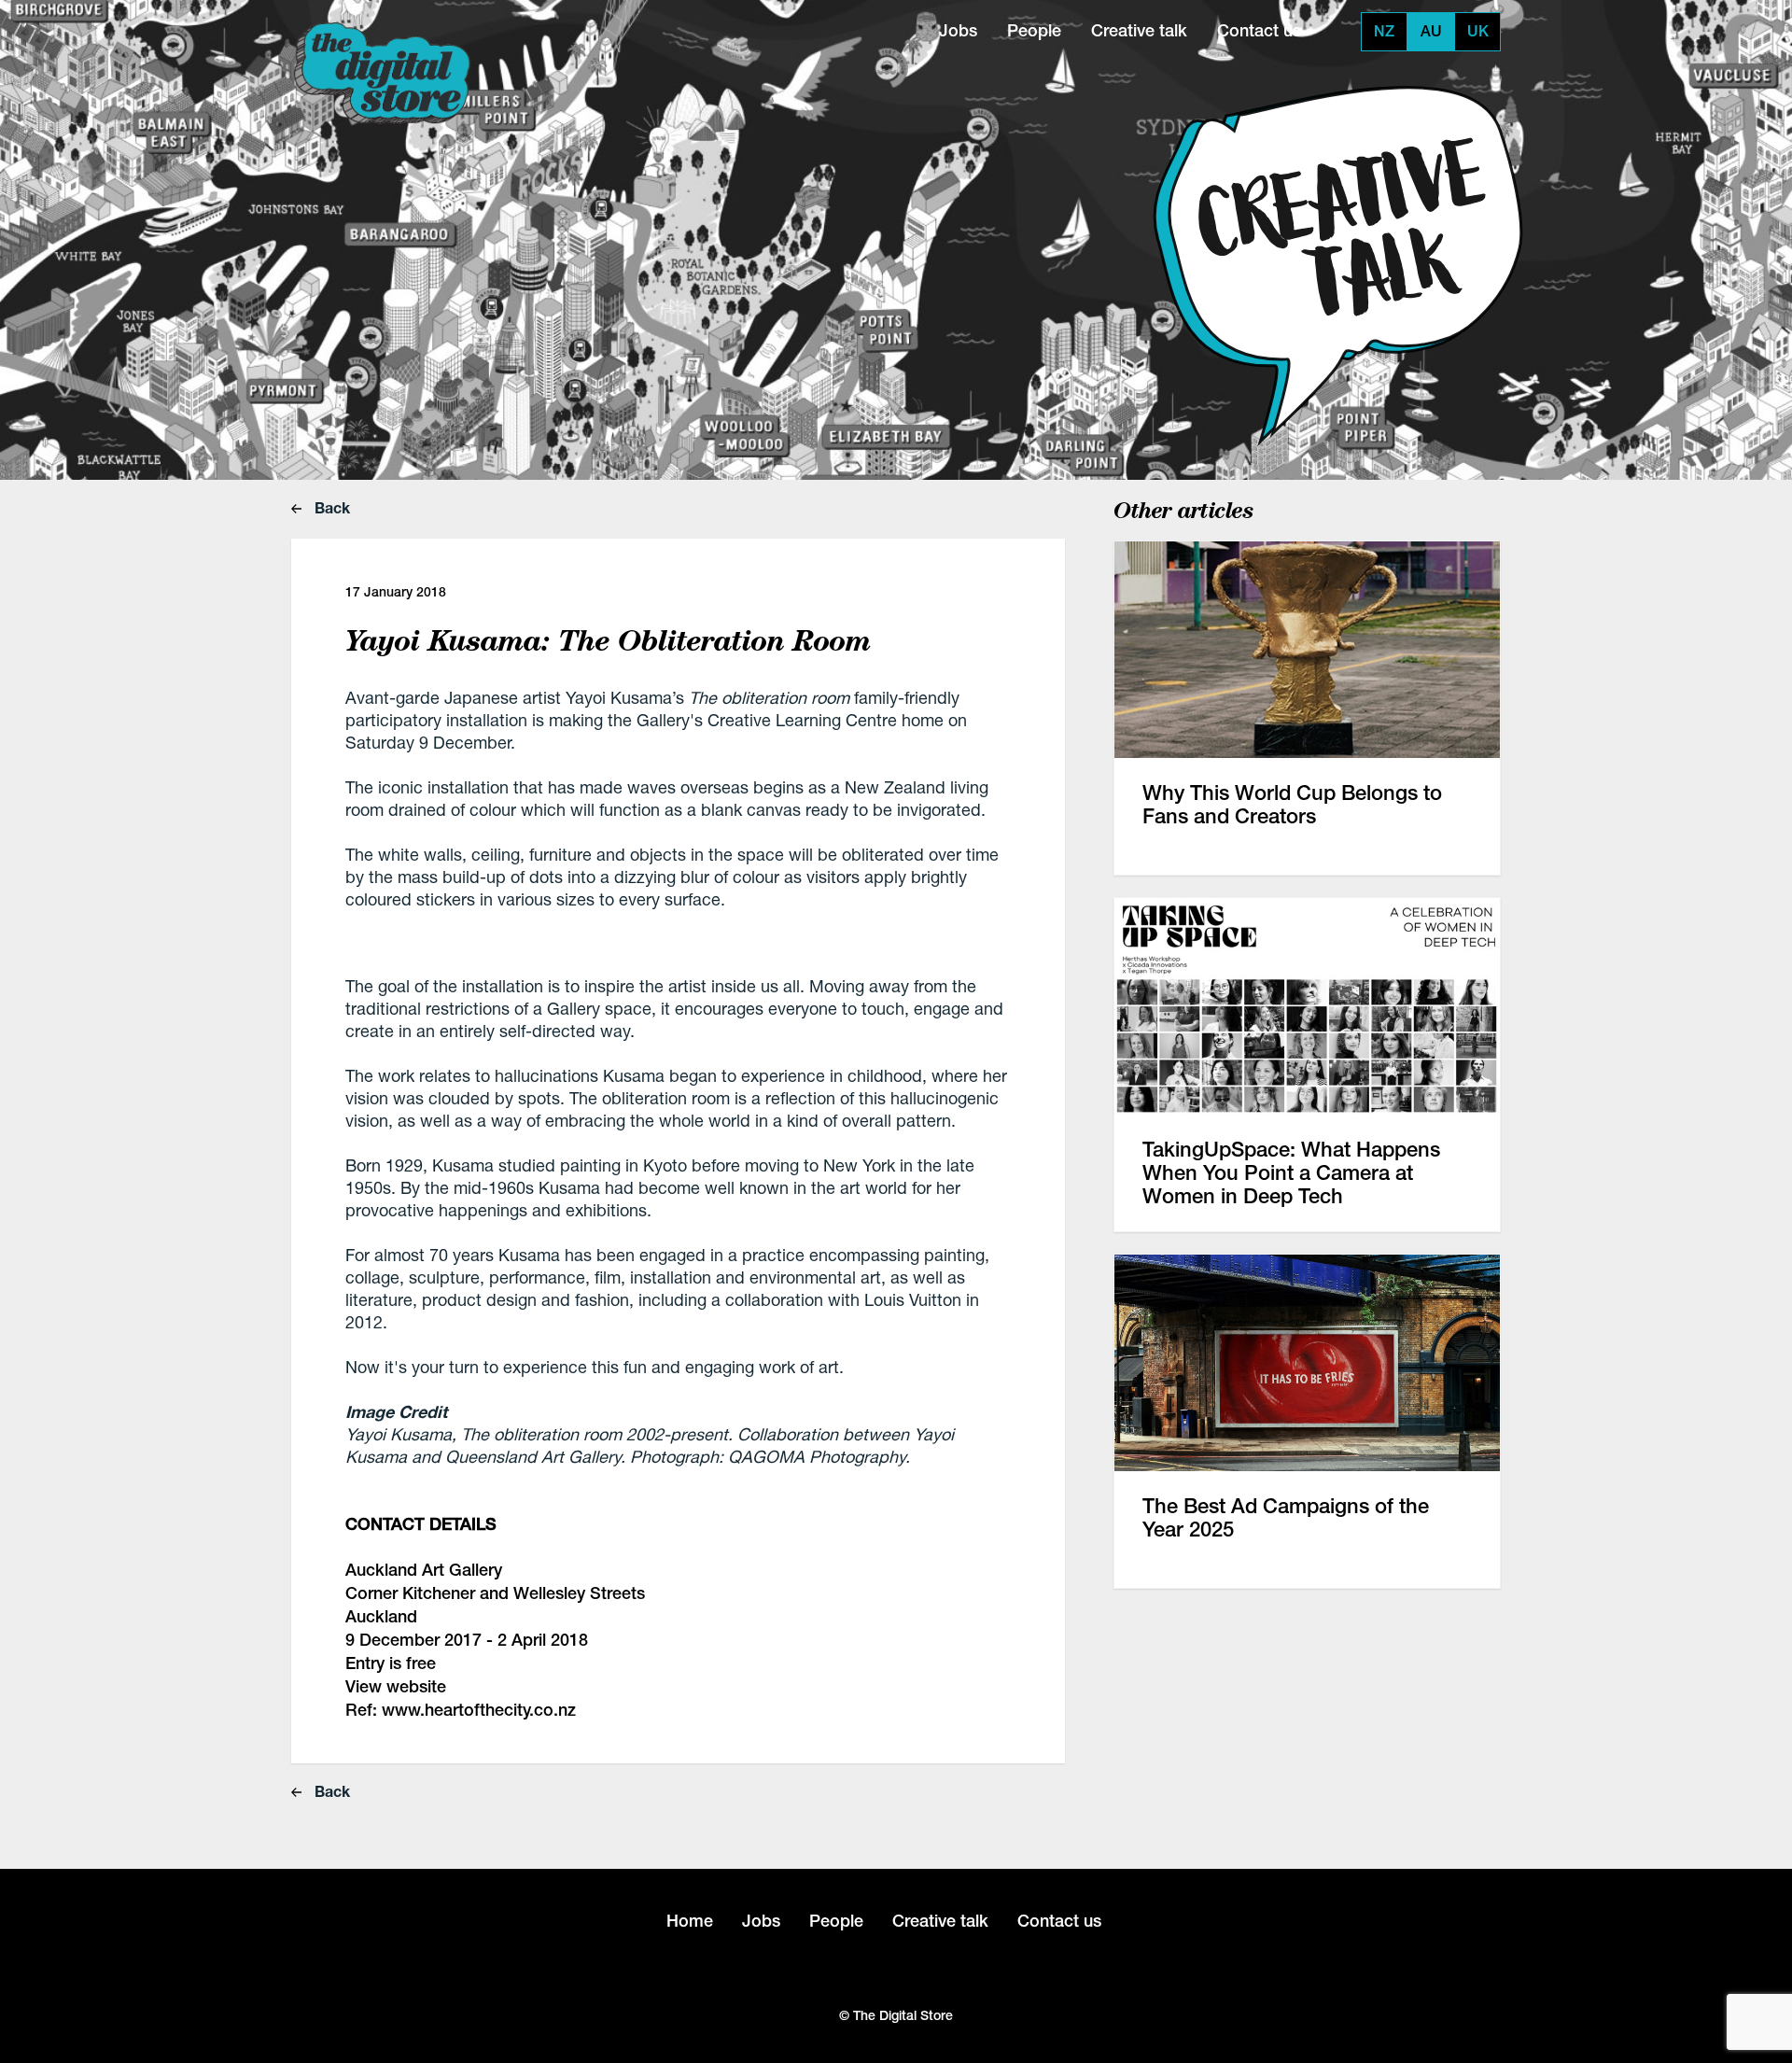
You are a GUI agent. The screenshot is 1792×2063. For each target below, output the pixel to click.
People (1034, 30)
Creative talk (1139, 30)
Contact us (1259, 30)
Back (330, 507)
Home (690, 1921)
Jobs (958, 30)
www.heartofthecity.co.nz (479, 1710)
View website (396, 1686)
